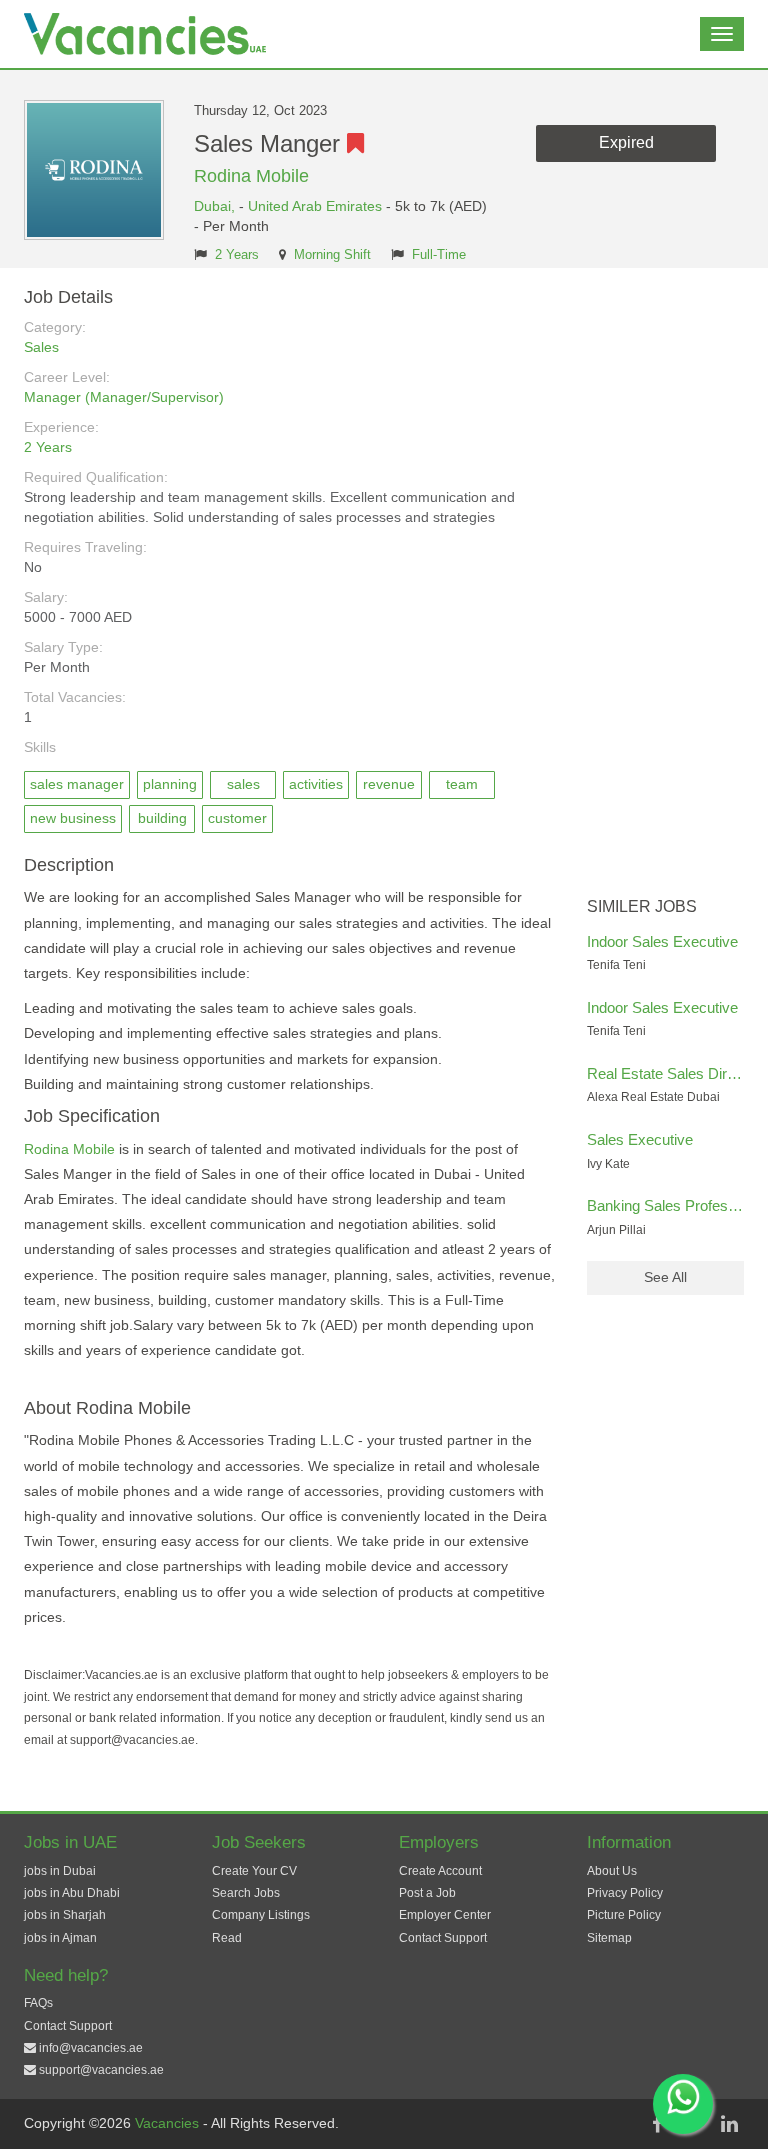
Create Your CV (254, 1871)
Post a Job (427, 1893)
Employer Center (445, 1915)
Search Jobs (246, 1893)
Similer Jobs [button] (642, 906)
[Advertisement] (666, 588)
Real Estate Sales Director (673, 1073)
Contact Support (443, 1938)
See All (665, 1277)
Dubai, (216, 206)
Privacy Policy (625, 1893)
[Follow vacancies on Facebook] (657, 2124)
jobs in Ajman (60, 1938)
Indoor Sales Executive (662, 941)
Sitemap (609, 1938)
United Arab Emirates (315, 206)
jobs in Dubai (60, 1871)
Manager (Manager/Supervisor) (124, 397)
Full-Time (439, 255)
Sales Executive (640, 1139)
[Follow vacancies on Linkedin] (729, 2124)
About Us (612, 1871)
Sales (41, 347)
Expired (626, 142)
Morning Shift (332, 255)
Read (227, 1938)
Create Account (440, 1871)
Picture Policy (624, 1915)
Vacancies (169, 2123)
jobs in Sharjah (65, 1915)
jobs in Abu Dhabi (72, 1893)
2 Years (237, 255)
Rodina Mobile (251, 176)
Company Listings (261, 1915)
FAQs (38, 2003)
